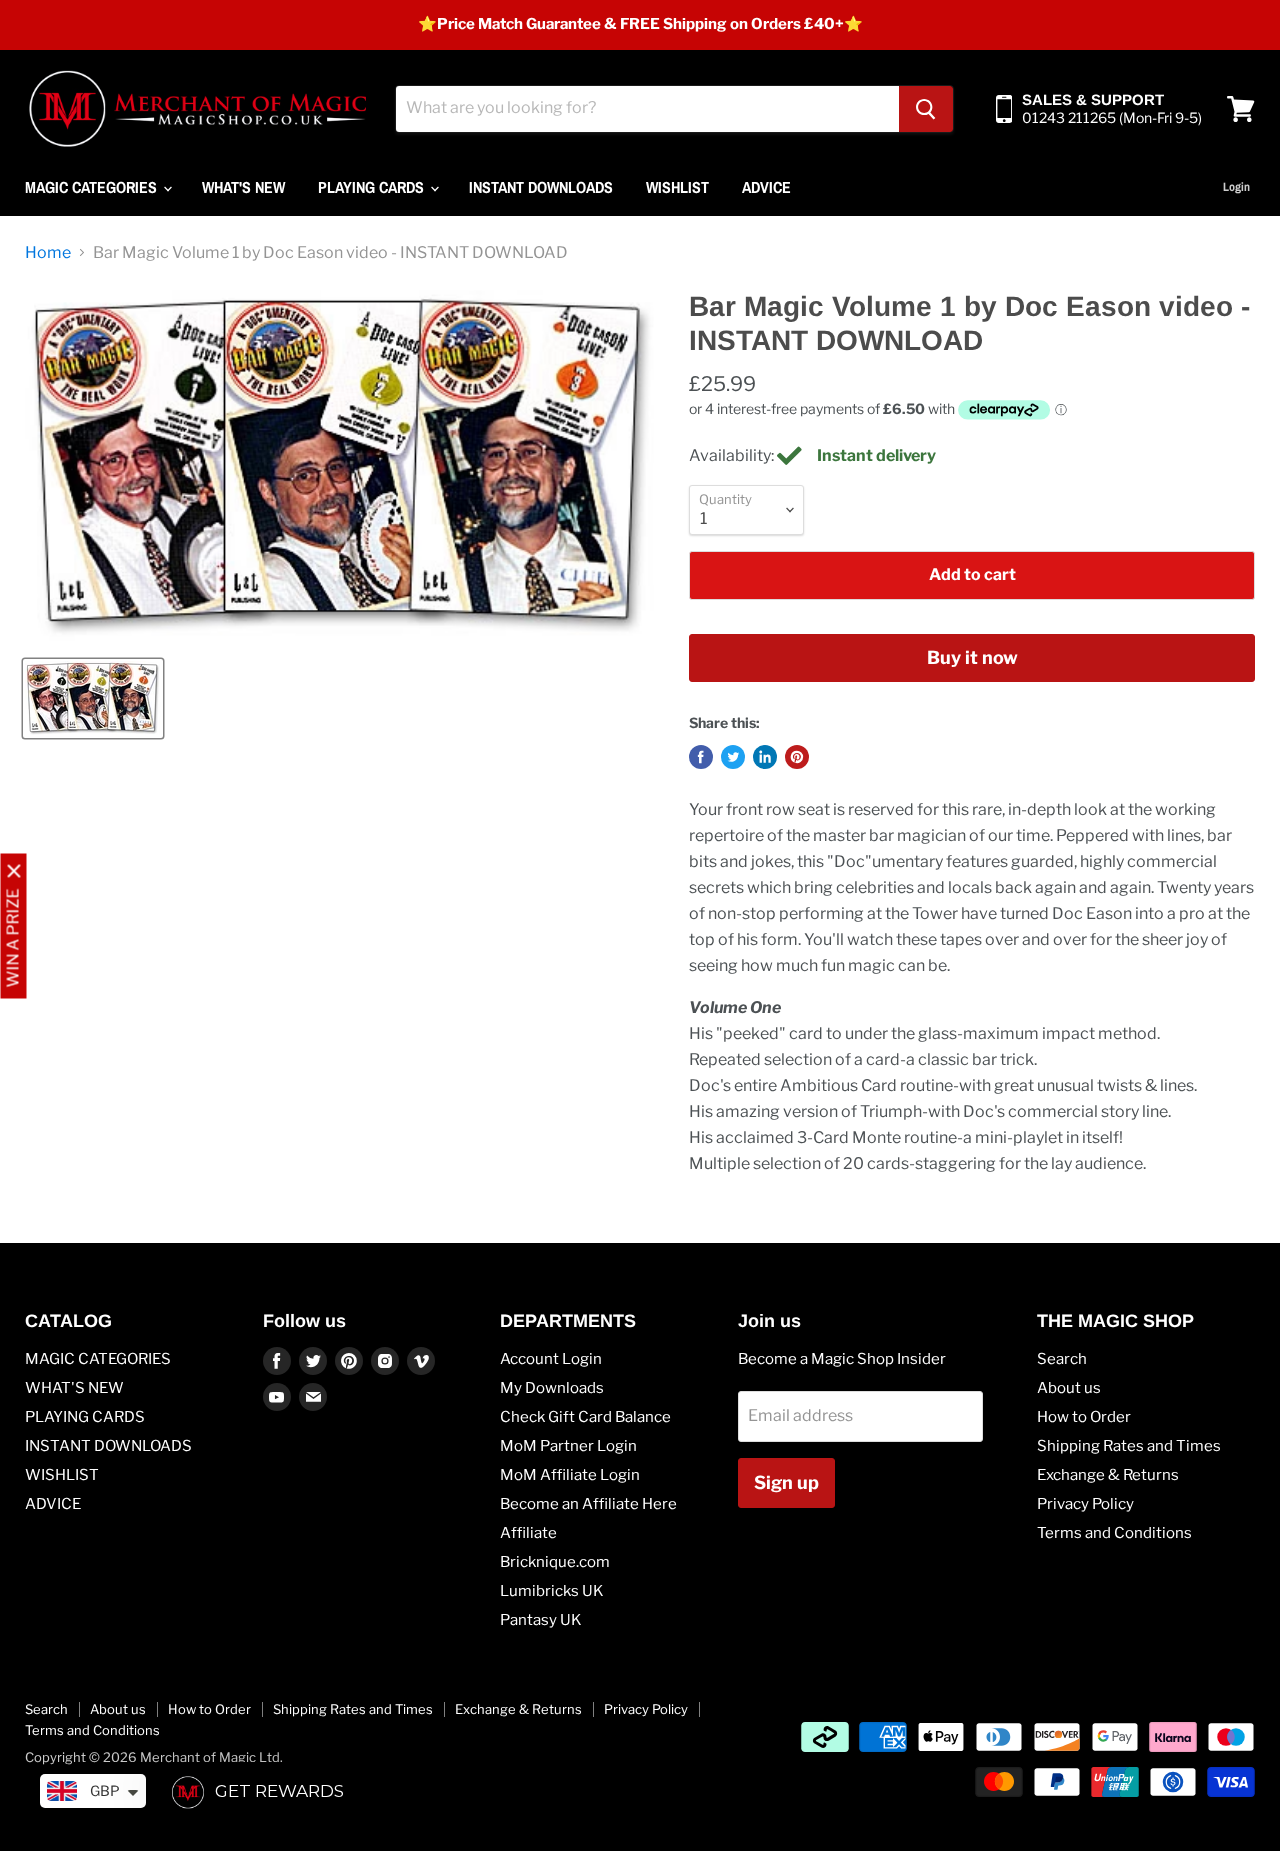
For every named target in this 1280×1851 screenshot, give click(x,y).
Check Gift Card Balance (585, 1417)
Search (1062, 1359)
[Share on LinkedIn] (765, 757)
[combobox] (647, 109)
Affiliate (528, 1533)
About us (1069, 1388)
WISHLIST (677, 187)
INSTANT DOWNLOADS (541, 187)
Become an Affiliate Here (588, 1504)
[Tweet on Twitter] (733, 757)
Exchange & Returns (1108, 1475)
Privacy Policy (1085, 1504)
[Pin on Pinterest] (797, 757)
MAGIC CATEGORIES (93, 187)
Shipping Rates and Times (1129, 1446)
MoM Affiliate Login (570, 1475)
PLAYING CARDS (373, 187)
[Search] (926, 109)
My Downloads (552, 1388)
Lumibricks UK (552, 1591)
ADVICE (766, 187)
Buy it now (972, 657)
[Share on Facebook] (701, 757)
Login (1236, 187)
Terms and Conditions (1114, 1533)
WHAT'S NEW (243, 187)
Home (48, 253)
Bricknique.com (555, 1562)
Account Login (551, 1359)
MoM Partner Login (568, 1446)
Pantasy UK (541, 1620)
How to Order (1084, 1417)
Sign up (786, 1482)
